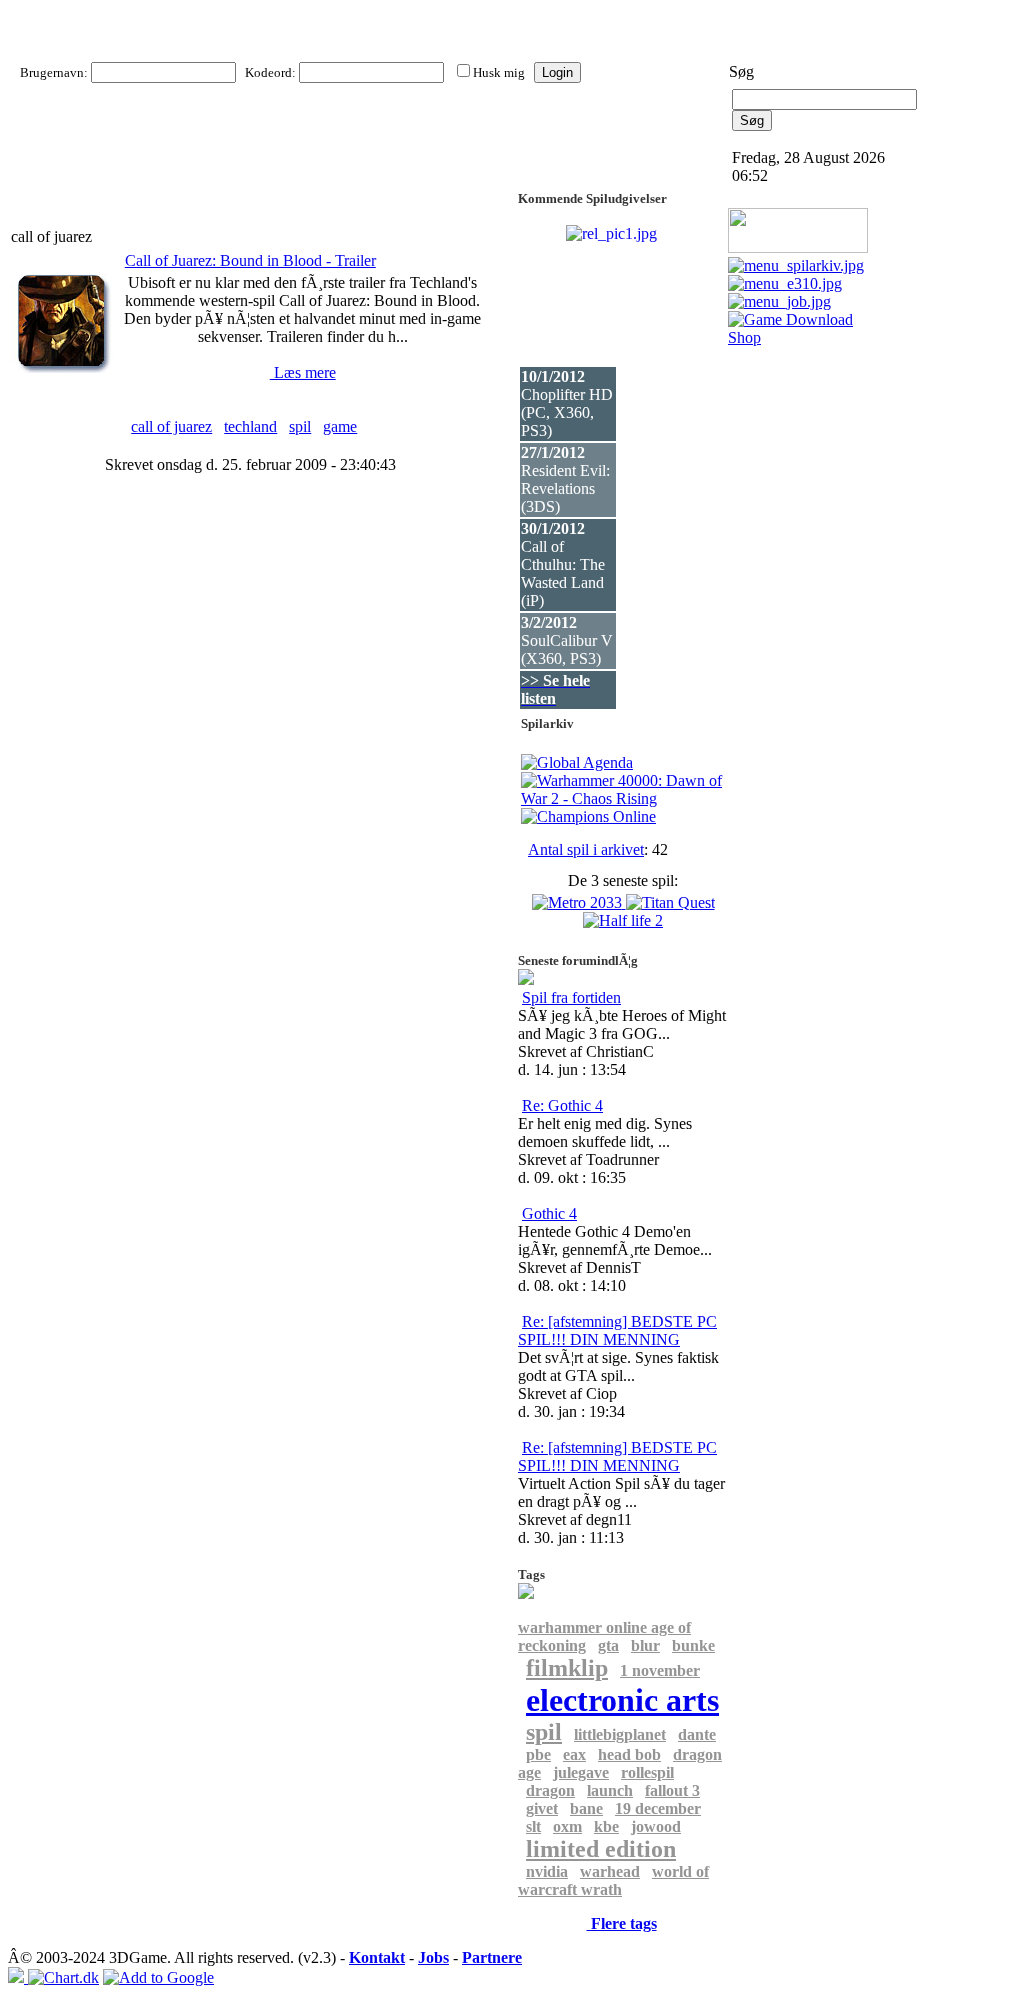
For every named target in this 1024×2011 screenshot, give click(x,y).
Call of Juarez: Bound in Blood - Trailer (250, 260)
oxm (567, 1826)
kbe (606, 1826)
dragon (550, 1790)
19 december (658, 1808)
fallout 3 (672, 1790)
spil (300, 426)
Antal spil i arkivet (586, 849)
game (340, 426)
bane (586, 1808)
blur (645, 1645)
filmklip (567, 1668)
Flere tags (622, 1923)
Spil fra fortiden (571, 997)
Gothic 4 (549, 1213)
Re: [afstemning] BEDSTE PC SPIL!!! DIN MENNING (617, 1330)
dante (697, 1734)
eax (574, 1754)
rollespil (647, 1772)
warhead (610, 1871)
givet (542, 1808)
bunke (693, 1645)
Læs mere (303, 372)
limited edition (601, 1849)
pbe (538, 1754)
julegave (581, 1772)
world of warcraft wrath (613, 1880)
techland (250, 426)
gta (608, 1645)
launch (610, 1790)
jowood (656, 1826)
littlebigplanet (620, 1734)
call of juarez (171, 426)
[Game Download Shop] (799, 337)
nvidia (547, 1871)
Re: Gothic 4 (562, 1105)
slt (533, 1826)
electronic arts (622, 1700)
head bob (629, 1754)
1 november (660, 1670)
